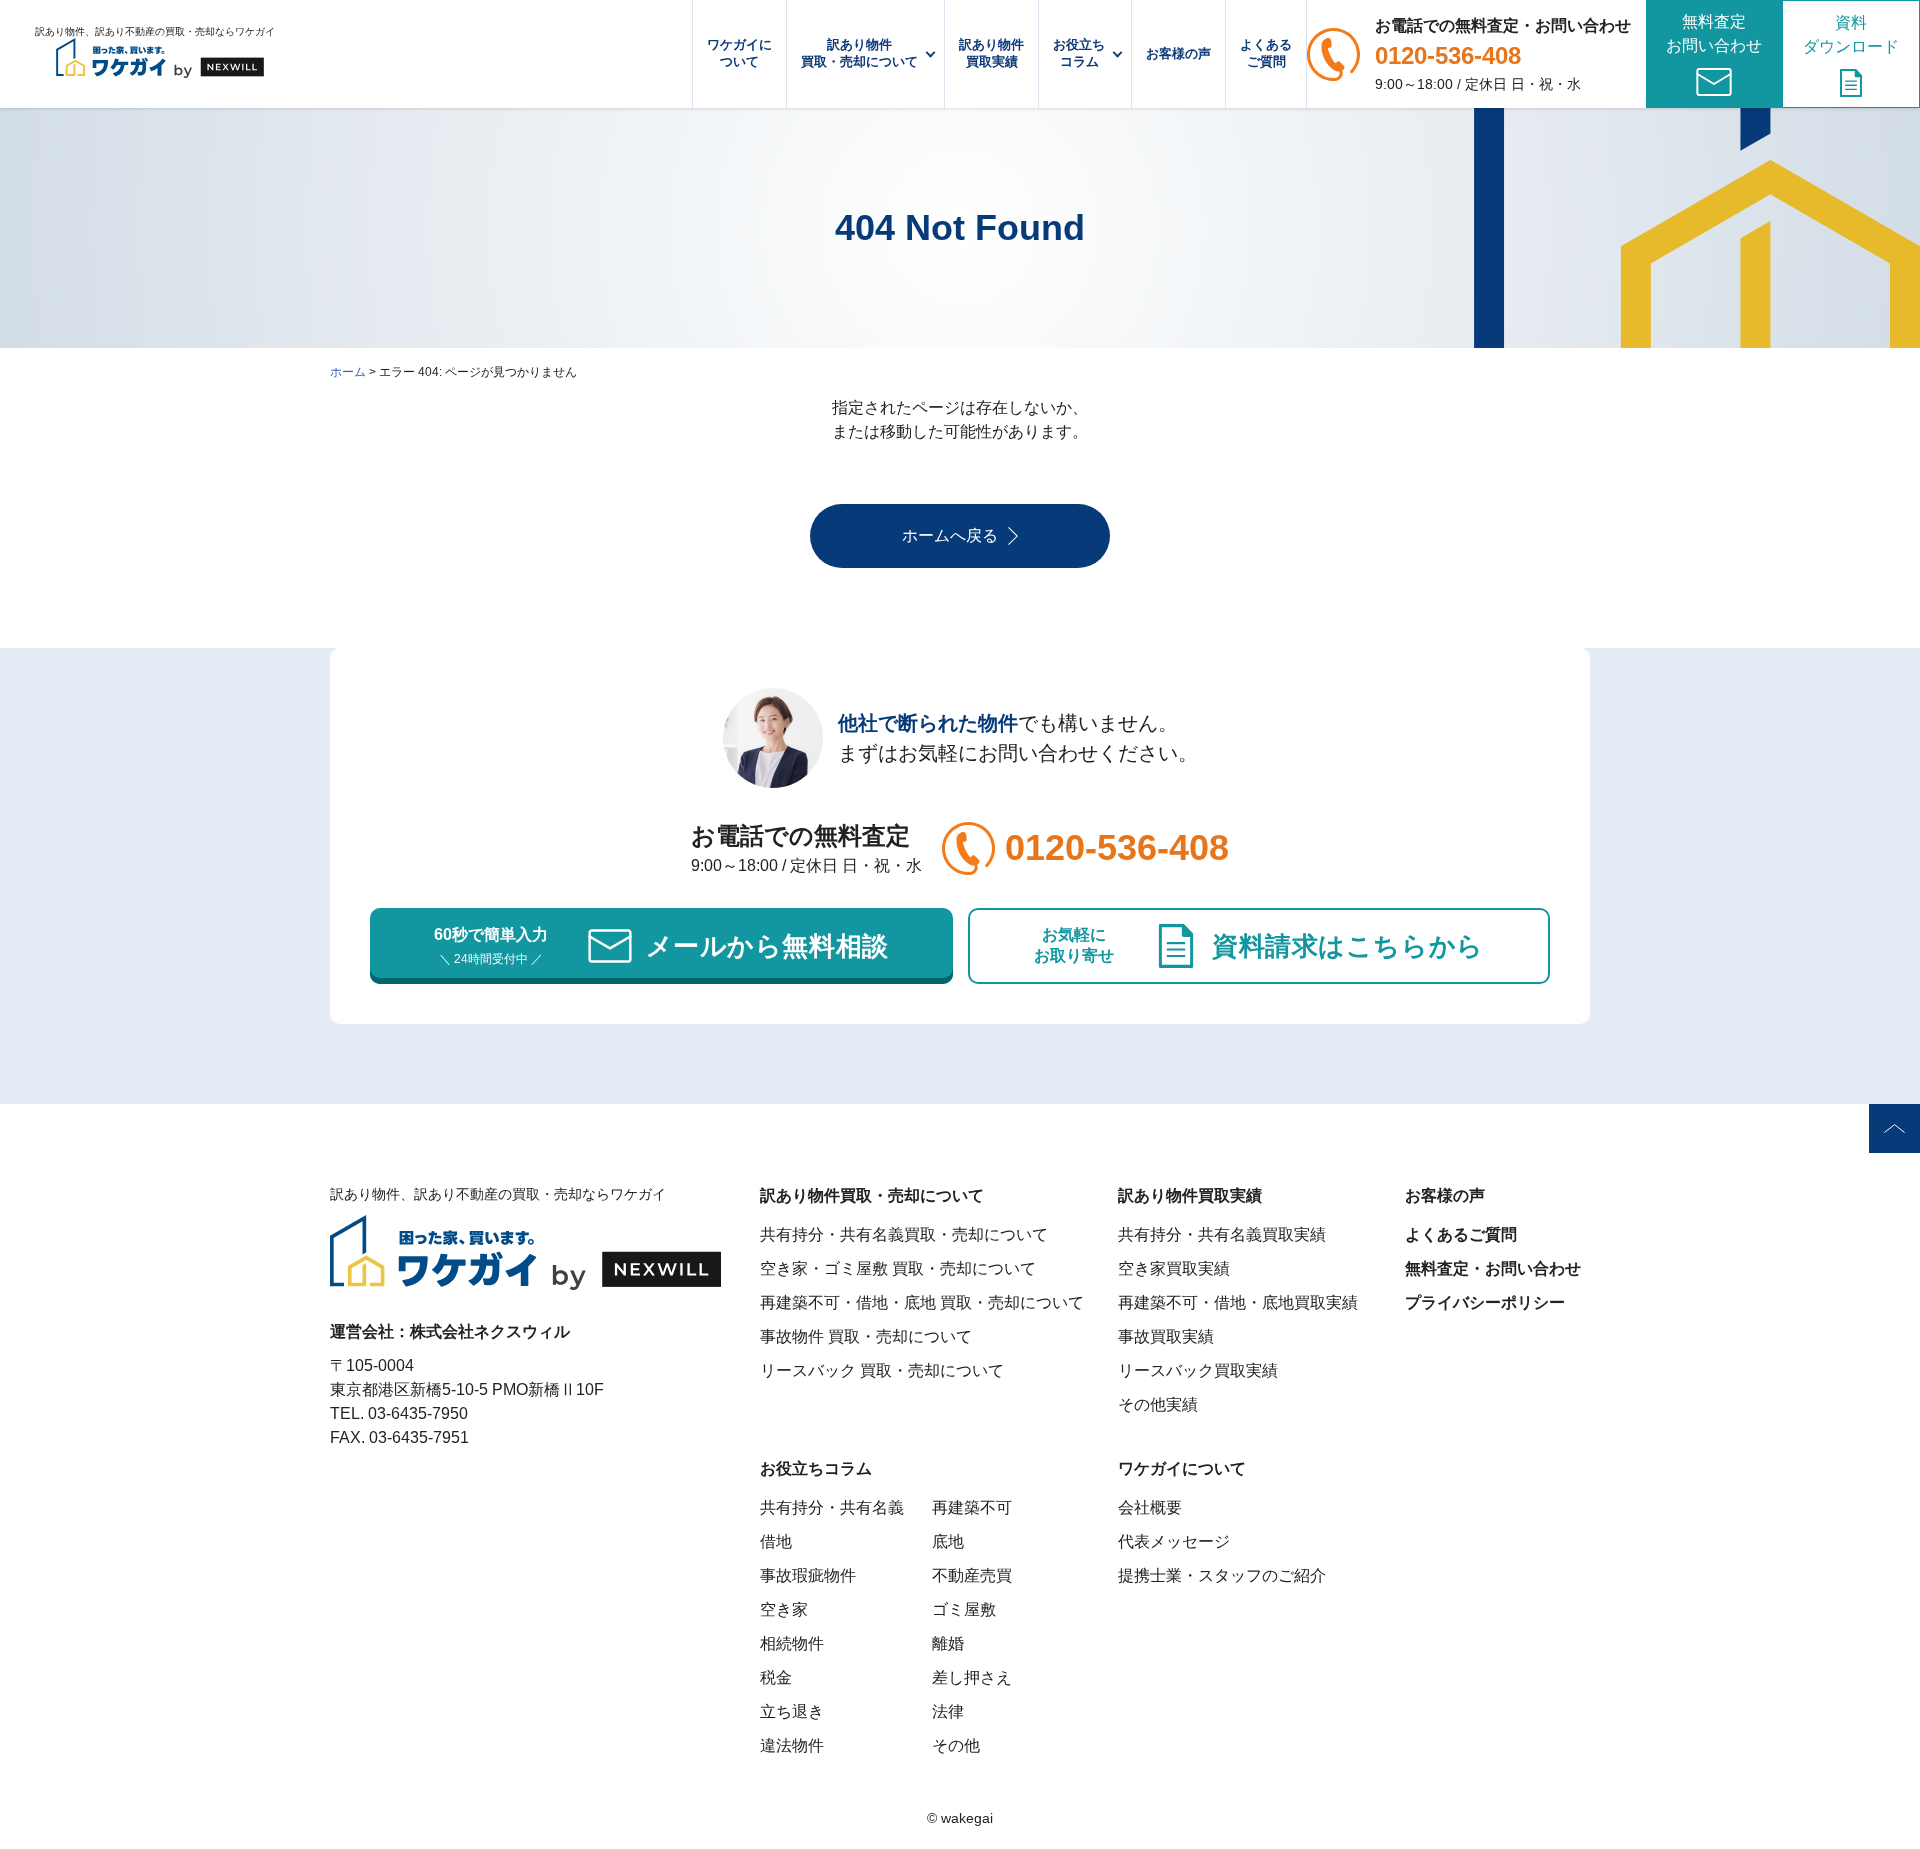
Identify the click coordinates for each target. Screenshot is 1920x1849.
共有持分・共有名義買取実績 (1222, 1234)
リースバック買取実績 (1198, 1370)
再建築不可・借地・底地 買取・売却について (922, 1302)
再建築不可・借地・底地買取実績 (1238, 1302)
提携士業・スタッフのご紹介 (1222, 1575)
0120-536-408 (1448, 55)
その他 (956, 1745)
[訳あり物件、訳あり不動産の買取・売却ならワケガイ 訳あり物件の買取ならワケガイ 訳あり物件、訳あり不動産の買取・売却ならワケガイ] (160, 54)
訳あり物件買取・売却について (859, 53)
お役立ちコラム (1079, 53)
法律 (948, 1711)
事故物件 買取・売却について (866, 1336)
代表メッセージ (1174, 1541)
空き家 (784, 1609)
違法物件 (792, 1745)
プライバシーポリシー (1485, 1302)
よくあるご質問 (1266, 53)
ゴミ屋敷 (964, 1609)
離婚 (948, 1643)
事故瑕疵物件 (808, 1575)
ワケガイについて (739, 53)
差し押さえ (972, 1677)
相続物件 (792, 1643)
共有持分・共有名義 (832, 1507)
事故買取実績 (1166, 1336)
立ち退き (792, 1711)
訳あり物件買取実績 (991, 53)
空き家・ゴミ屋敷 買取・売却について (898, 1268)
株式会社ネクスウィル (490, 1331)
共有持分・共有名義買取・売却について (904, 1234)
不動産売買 (972, 1575)
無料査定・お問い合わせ (1493, 1268)
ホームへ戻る (950, 535)
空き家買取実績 (1174, 1268)
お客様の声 (1178, 53)
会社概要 (1150, 1507)
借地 (776, 1541)
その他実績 (1158, 1404)
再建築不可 (972, 1507)
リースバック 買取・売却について (882, 1370)
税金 (776, 1677)
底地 (948, 1541)
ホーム (348, 372)
